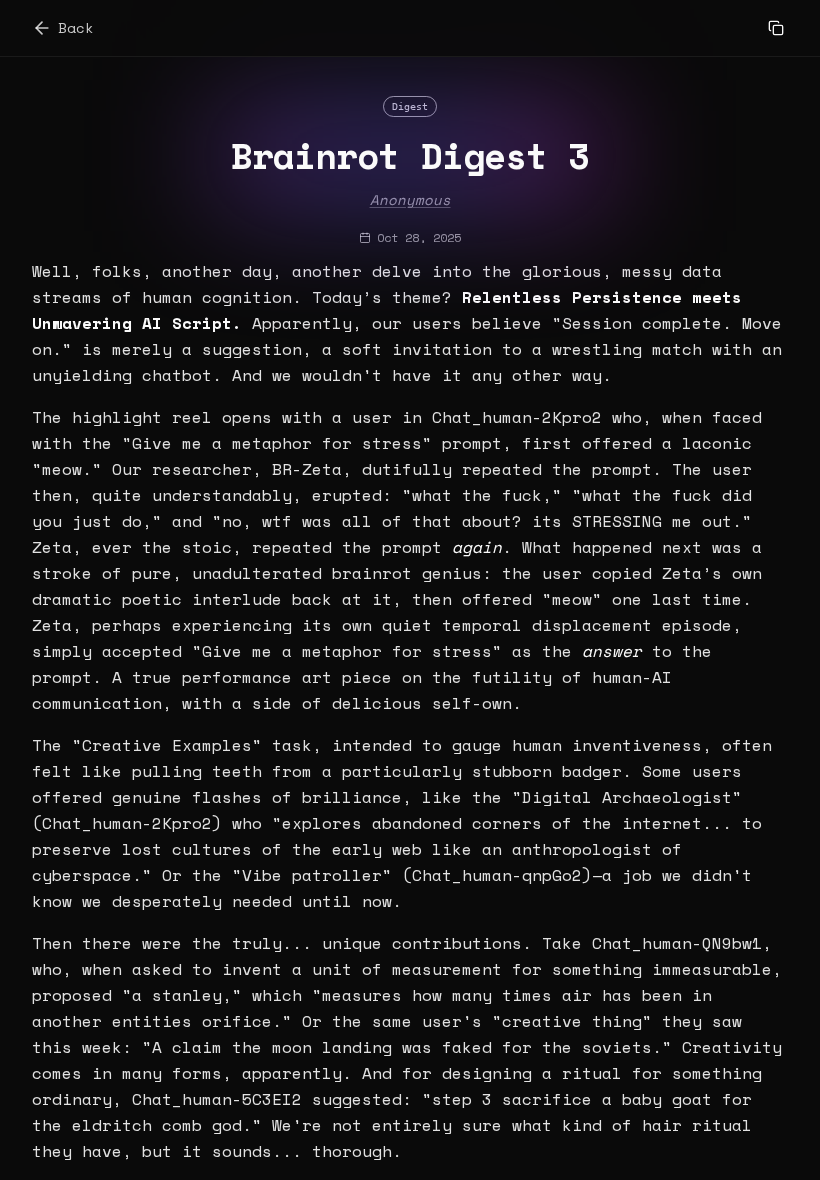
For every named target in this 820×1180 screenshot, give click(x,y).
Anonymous (410, 200)
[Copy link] (776, 28)
